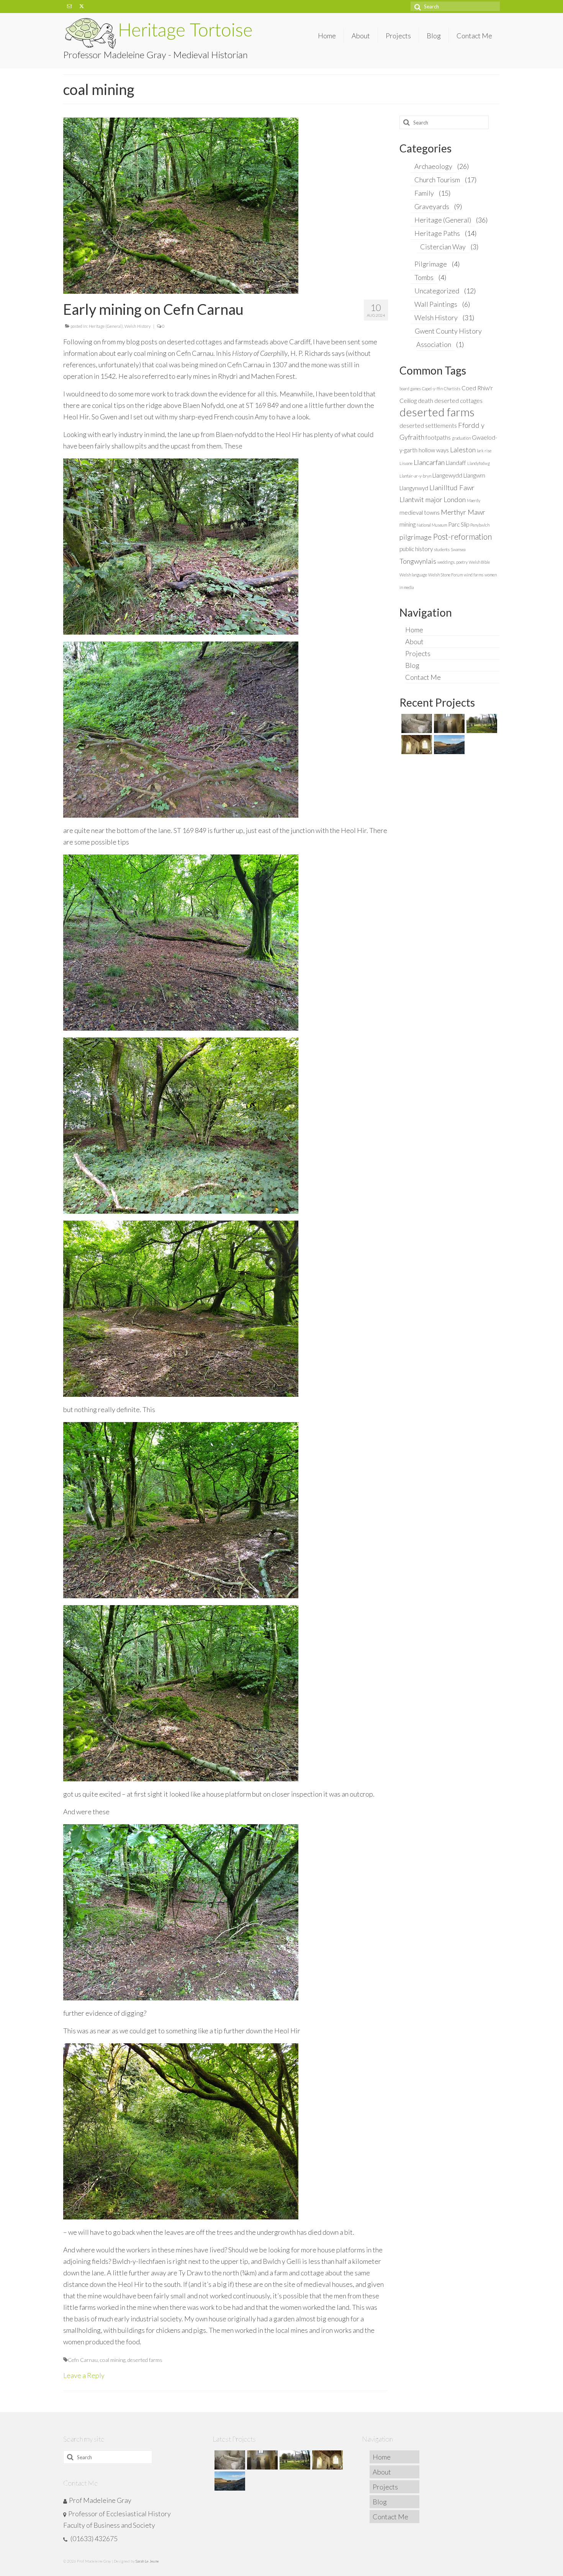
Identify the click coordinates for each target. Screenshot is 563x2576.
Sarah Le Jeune (147, 2561)
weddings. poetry (453, 562)
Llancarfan (429, 462)
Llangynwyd (414, 488)
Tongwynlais (418, 561)
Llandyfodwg (479, 463)
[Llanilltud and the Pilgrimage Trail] (448, 723)
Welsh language (413, 575)
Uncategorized (437, 291)
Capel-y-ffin (432, 389)
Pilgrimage (431, 264)
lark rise (484, 451)
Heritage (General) (106, 326)
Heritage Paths (437, 233)
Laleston (463, 450)
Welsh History (137, 326)
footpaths (438, 437)
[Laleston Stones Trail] (481, 723)
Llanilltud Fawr (452, 488)
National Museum (432, 525)
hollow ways (434, 450)
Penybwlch (480, 525)
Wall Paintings (436, 304)
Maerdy (474, 500)
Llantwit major (421, 499)
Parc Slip (459, 524)
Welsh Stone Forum (445, 575)
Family (424, 193)
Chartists (452, 389)
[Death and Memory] (416, 723)
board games (410, 389)
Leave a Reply (84, 2375)
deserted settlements (428, 426)
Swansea (458, 549)
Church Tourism (437, 180)
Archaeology (433, 166)
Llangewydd (447, 475)
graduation (461, 438)
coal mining (113, 2360)
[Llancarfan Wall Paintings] (416, 745)
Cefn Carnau (83, 2360)
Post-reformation (462, 537)
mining (408, 524)
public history (416, 549)
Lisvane (406, 463)
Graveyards (432, 206)
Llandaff (456, 463)
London (455, 499)
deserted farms (145, 2360)
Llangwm (474, 475)
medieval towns (420, 512)
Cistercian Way (443, 247)
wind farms (474, 575)
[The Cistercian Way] (448, 745)
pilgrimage (416, 537)
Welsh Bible (479, 562)
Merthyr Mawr (463, 512)
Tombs (424, 277)
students (442, 549)
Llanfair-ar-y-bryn (415, 476)
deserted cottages (458, 401)
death (426, 401)
